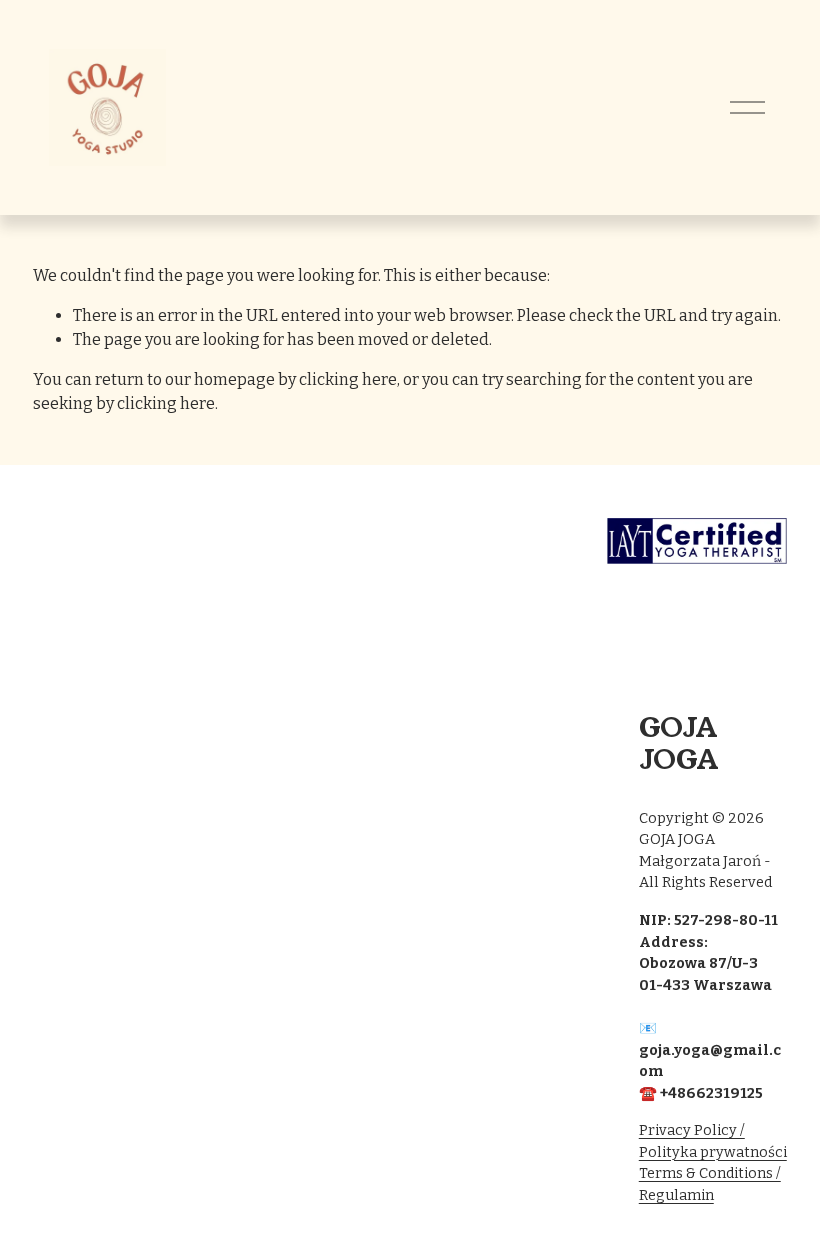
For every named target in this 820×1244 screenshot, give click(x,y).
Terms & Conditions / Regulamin (710, 1184)
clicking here (348, 379)
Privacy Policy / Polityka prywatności (713, 1141)
